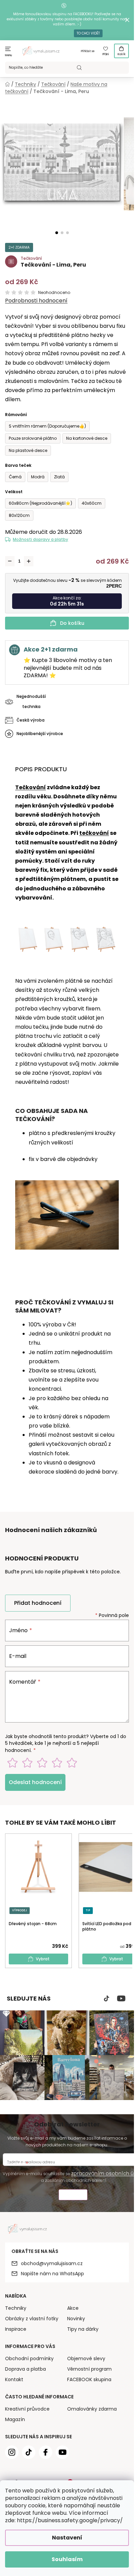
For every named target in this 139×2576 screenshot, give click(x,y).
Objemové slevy (86, 2358)
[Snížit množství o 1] (10, 561)
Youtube (121, 1999)
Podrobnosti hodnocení (36, 301)
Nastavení (67, 2538)
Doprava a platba (25, 2369)
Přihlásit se (88, 51)
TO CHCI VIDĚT (88, 33)
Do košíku (72, 623)
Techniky (16, 2308)
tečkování (94, 833)
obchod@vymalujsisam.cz (52, 2263)
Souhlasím (67, 2559)
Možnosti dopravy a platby (40, 539)
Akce (73, 2308)
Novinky (76, 2319)
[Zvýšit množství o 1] (29, 561)
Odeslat (73, 2196)
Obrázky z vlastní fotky (32, 2319)
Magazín (15, 2419)
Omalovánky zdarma (92, 2409)
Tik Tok (107, 1999)
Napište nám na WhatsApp (52, 2274)
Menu (9, 55)
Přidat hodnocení (38, 1603)
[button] (57, 233)
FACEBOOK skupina (89, 2379)
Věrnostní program (89, 2369)
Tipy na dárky (83, 2329)
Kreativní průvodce (27, 2409)
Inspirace (16, 2329)
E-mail (18, 1656)
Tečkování (31, 787)
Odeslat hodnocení (35, 1782)
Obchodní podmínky (29, 2358)
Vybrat (43, 1959)
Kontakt (14, 2379)
